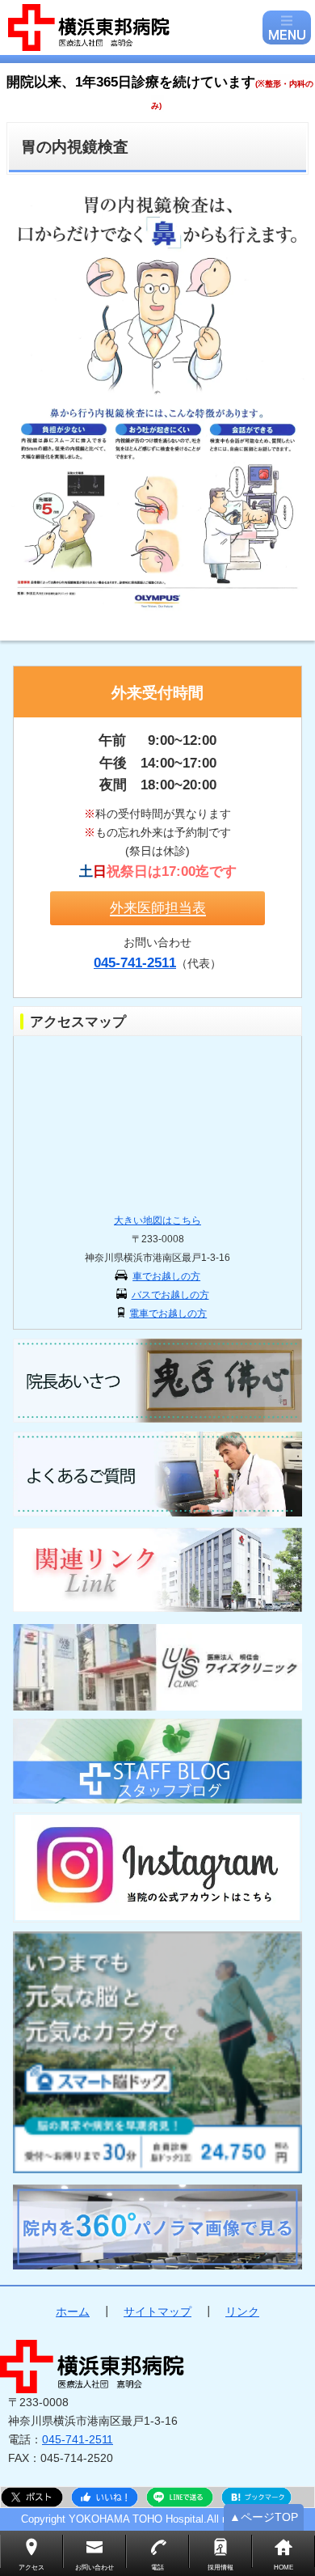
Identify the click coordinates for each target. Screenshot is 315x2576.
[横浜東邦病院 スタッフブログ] (158, 1761)
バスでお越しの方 (170, 1295)
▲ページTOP (264, 2517)
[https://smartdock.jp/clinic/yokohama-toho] (158, 2052)
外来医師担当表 (158, 907)
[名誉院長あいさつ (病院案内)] (158, 1381)
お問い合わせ (94, 2568)
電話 (157, 2568)
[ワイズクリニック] (158, 1667)
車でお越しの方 (166, 1276)
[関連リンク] (158, 1570)
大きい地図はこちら (157, 1220)
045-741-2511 (78, 2439)
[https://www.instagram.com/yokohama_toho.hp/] (158, 1867)
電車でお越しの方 (168, 1313)
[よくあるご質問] (158, 1474)
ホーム (73, 2312)
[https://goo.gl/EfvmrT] (158, 2227)
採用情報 (220, 2568)
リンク (242, 2312)
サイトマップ (157, 2312)
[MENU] (287, 27)
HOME (283, 2568)
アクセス (31, 2568)
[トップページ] (133, 27)
